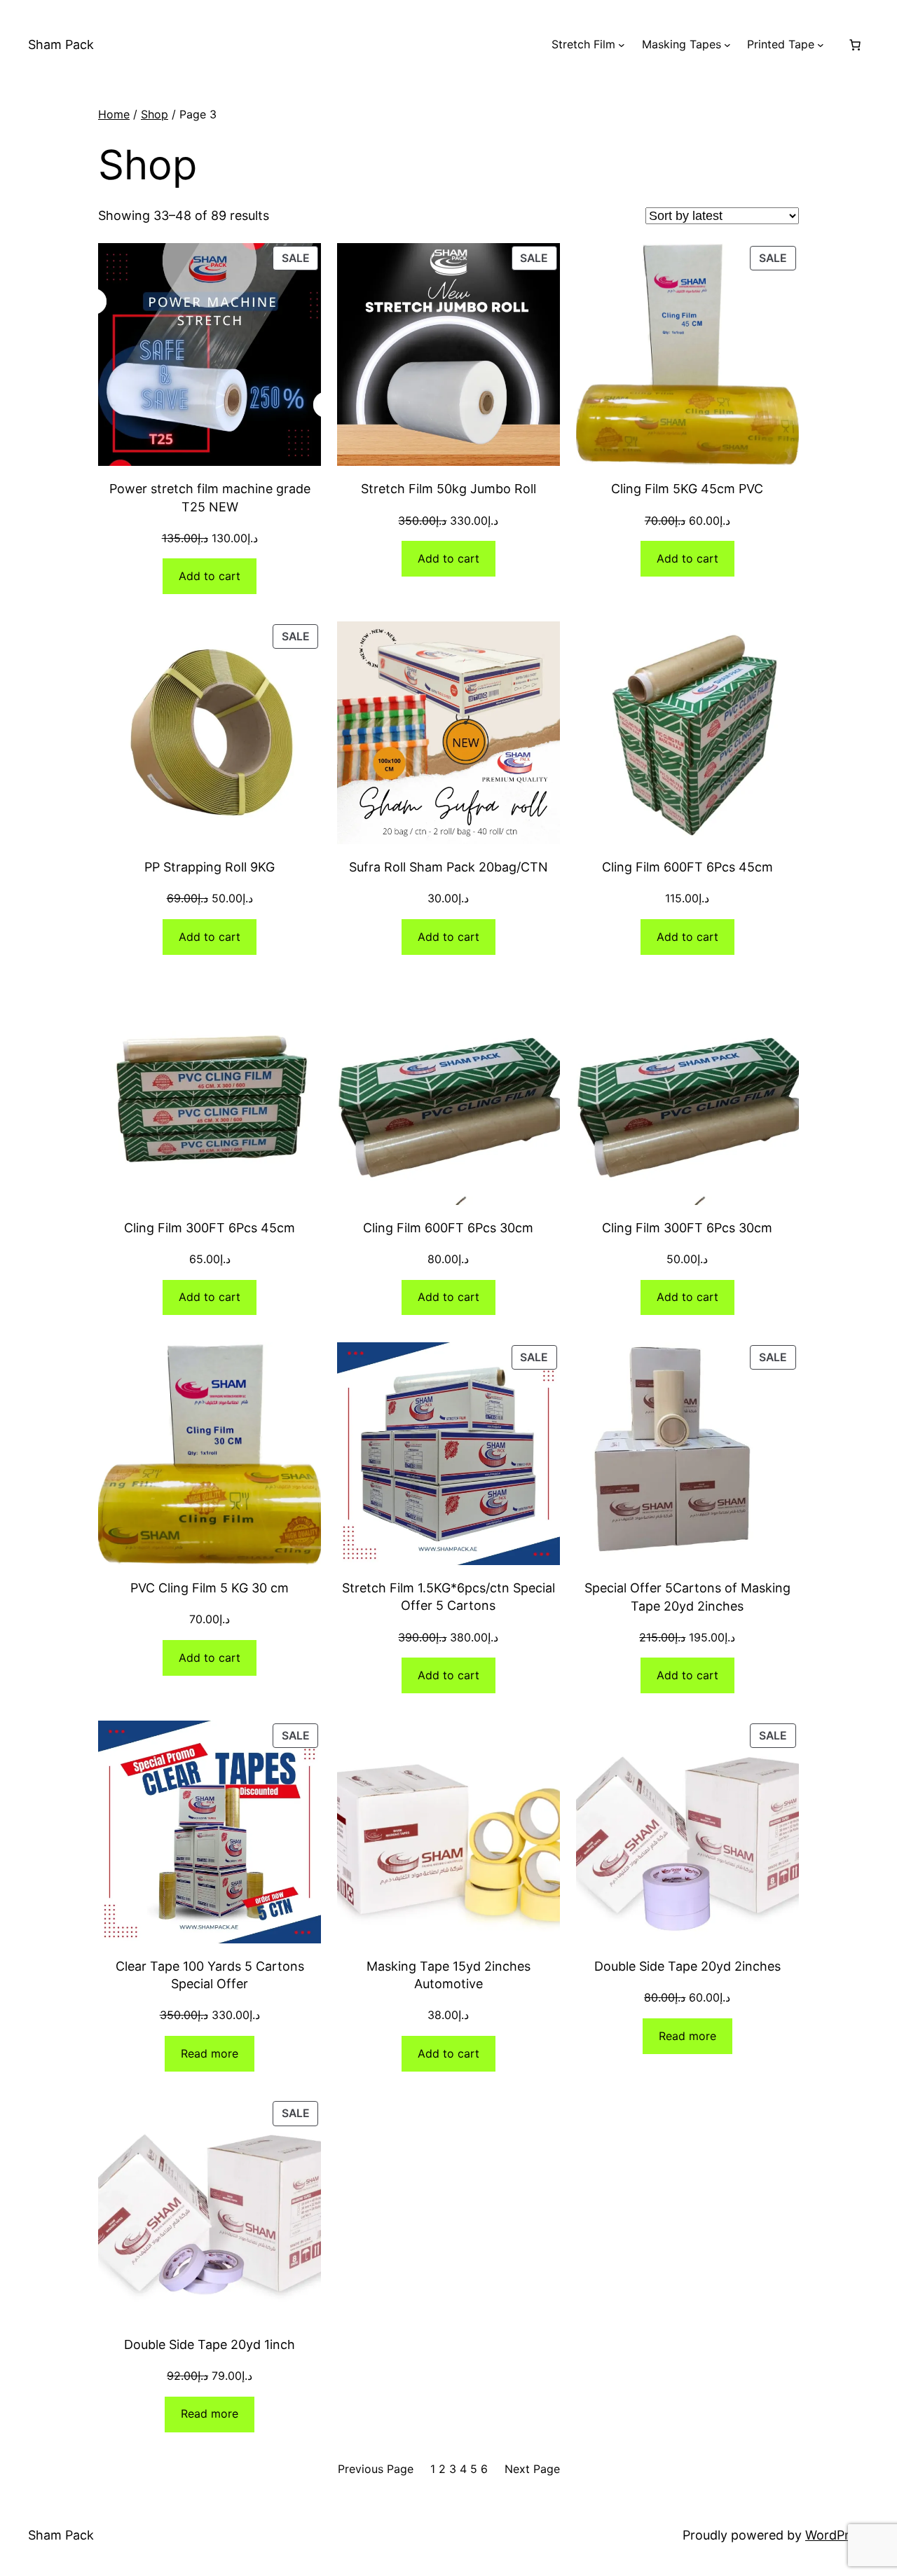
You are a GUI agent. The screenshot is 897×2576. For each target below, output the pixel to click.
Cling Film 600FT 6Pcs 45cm (687, 867)
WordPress (837, 2535)
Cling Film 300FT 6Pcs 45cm (210, 1228)
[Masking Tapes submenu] (727, 45)
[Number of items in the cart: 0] (855, 45)
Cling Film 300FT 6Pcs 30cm (687, 1228)
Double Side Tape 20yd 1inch (210, 2344)
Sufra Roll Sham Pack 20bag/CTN (448, 867)
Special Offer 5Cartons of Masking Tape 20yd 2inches (687, 1597)
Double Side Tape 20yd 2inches (687, 1966)
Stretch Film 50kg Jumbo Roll (448, 489)
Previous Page (376, 2469)
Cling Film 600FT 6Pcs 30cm (448, 1228)
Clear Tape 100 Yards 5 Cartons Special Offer (210, 1975)
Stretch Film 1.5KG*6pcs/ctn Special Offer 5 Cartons (448, 1597)
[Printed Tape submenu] (821, 45)
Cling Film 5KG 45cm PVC (687, 489)
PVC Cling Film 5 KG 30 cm (210, 1588)
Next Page (532, 2469)
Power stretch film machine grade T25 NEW (210, 497)
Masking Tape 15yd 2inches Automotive (448, 1975)
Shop (155, 114)
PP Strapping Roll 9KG (210, 867)
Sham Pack (61, 44)
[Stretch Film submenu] (622, 45)
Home (114, 114)
